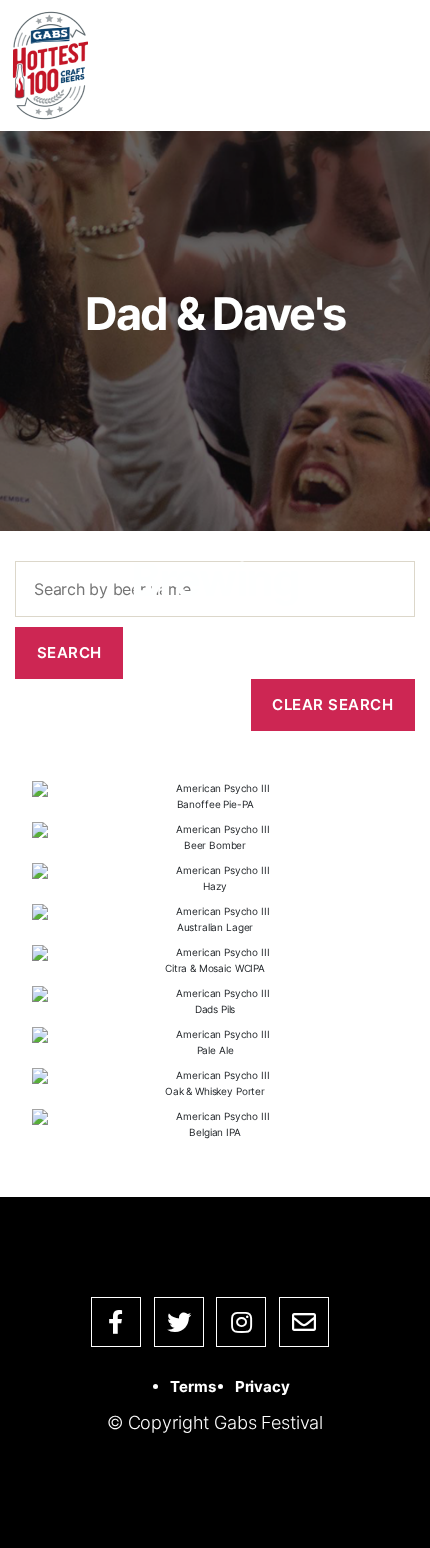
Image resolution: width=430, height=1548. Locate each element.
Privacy (262, 1386)
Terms (192, 1386)
